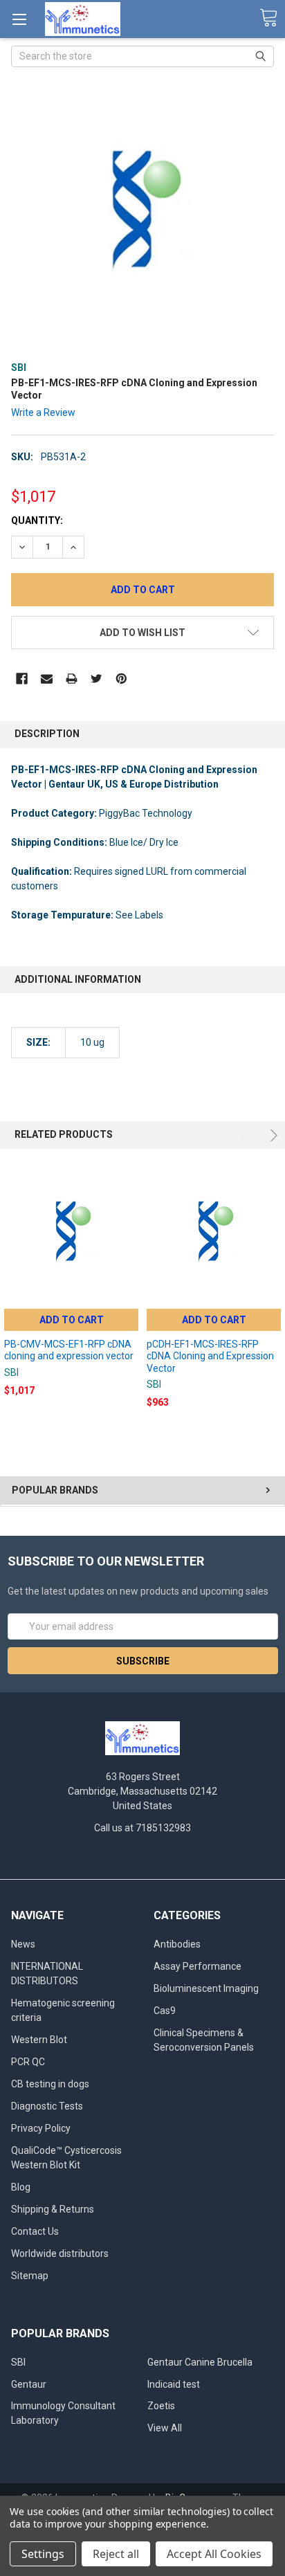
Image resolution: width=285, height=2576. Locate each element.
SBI (18, 2362)
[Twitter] (96, 679)
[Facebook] (22, 679)
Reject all (116, 2554)
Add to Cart (72, 1320)
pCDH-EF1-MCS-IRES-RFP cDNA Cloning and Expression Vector (210, 1356)
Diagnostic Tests (47, 2106)
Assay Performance (197, 1966)
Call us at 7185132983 (142, 1828)
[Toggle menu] (19, 19)
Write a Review (43, 412)
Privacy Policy (41, 2128)
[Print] (72, 679)
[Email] (47, 679)
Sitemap (30, 2276)
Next (272, 1135)
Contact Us (35, 2231)
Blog (21, 2187)
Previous (245, 1135)
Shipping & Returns (53, 2209)
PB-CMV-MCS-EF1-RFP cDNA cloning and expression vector (69, 1350)
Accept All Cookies (214, 2554)
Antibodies (177, 1944)
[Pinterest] (121, 679)
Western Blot (39, 2040)
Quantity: (37, 520)
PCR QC (28, 2062)
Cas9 (165, 2011)
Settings (43, 2554)
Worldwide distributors (60, 2253)
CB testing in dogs (50, 2084)
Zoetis (161, 2406)
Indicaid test (174, 2384)
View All (165, 2428)
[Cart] (268, 18)
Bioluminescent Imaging (206, 1988)
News (23, 1944)
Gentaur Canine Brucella (200, 2362)
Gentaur (29, 2384)
